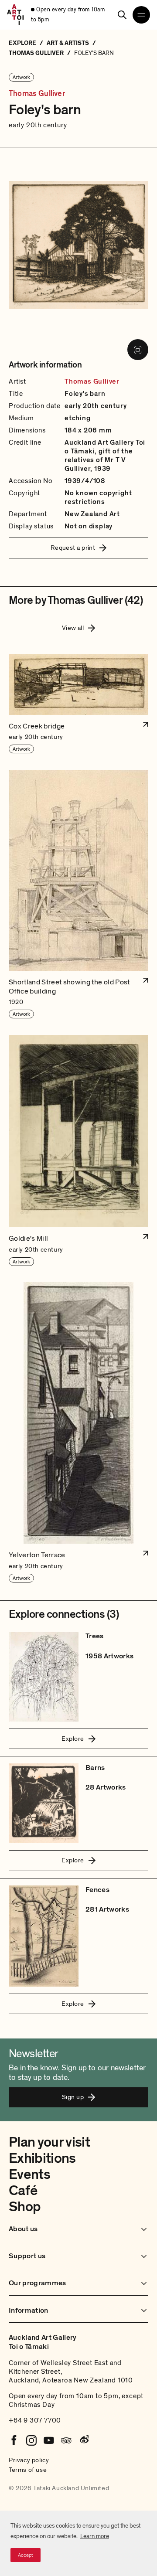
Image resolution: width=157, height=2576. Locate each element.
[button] (78, 704)
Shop (25, 2207)
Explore (73, 1739)
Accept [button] (26, 2555)
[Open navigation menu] (141, 15)
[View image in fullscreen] (138, 350)
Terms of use (28, 2470)
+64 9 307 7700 (35, 2420)
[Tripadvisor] (66, 2440)
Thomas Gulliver (37, 94)
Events (29, 2174)
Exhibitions (42, 2158)
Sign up (73, 2097)
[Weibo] (84, 2440)
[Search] (122, 15)
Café (23, 2191)
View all (73, 628)
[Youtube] (49, 2440)
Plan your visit (49, 2142)
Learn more (95, 2536)
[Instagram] (31, 2440)
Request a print (73, 548)
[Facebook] (14, 2440)
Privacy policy (29, 2460)
